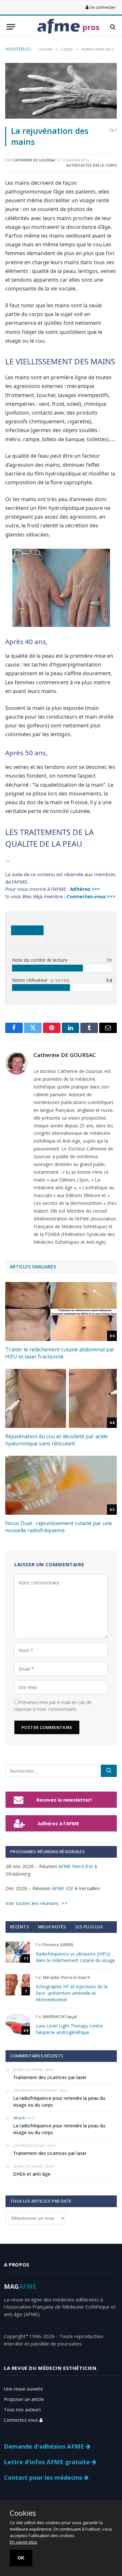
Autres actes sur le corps (92, 165)
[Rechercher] (109, 1771)
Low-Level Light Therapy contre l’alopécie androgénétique (69, 2029)
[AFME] (59, 27)
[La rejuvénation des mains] (61, 91)
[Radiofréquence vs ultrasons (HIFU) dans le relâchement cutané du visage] (18, 1952)
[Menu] (11, 27)
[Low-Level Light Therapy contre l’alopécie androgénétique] (18, 2024)
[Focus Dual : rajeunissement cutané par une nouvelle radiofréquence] (61, 1485)
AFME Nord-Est (76, 1866)
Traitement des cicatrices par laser (50, 2077)
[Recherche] (112, 27)
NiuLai (19, 2118)
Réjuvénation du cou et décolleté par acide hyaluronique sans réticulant (56, 1440)
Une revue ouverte (23, 2389)
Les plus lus (89, 1927)
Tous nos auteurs (22, 2410)
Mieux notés (52, 1927)
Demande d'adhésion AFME (45, 2446)
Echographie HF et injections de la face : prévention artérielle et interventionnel (72, 1993)
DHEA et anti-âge (32, 2174)
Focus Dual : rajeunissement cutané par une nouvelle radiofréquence (59, 1527)
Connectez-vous (22, 2420)
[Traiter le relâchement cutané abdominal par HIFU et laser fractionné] (61, 1312)
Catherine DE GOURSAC (34, 160)
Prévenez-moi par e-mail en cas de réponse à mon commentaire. (53, 1706)
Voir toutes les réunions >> (36, 1903)
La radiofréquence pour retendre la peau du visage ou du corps (59, 2101)
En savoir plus (24, 2542)
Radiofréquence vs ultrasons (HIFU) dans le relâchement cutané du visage (75, 1957)
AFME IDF (63, 1888)
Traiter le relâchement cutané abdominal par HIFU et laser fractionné (60, 1353)
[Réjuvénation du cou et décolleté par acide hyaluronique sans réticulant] (61, 1398)
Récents (20, 1927)
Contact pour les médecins (44, 2477)
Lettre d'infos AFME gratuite (48, 2462)
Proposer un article (24, 2399)
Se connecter (102, 7)
